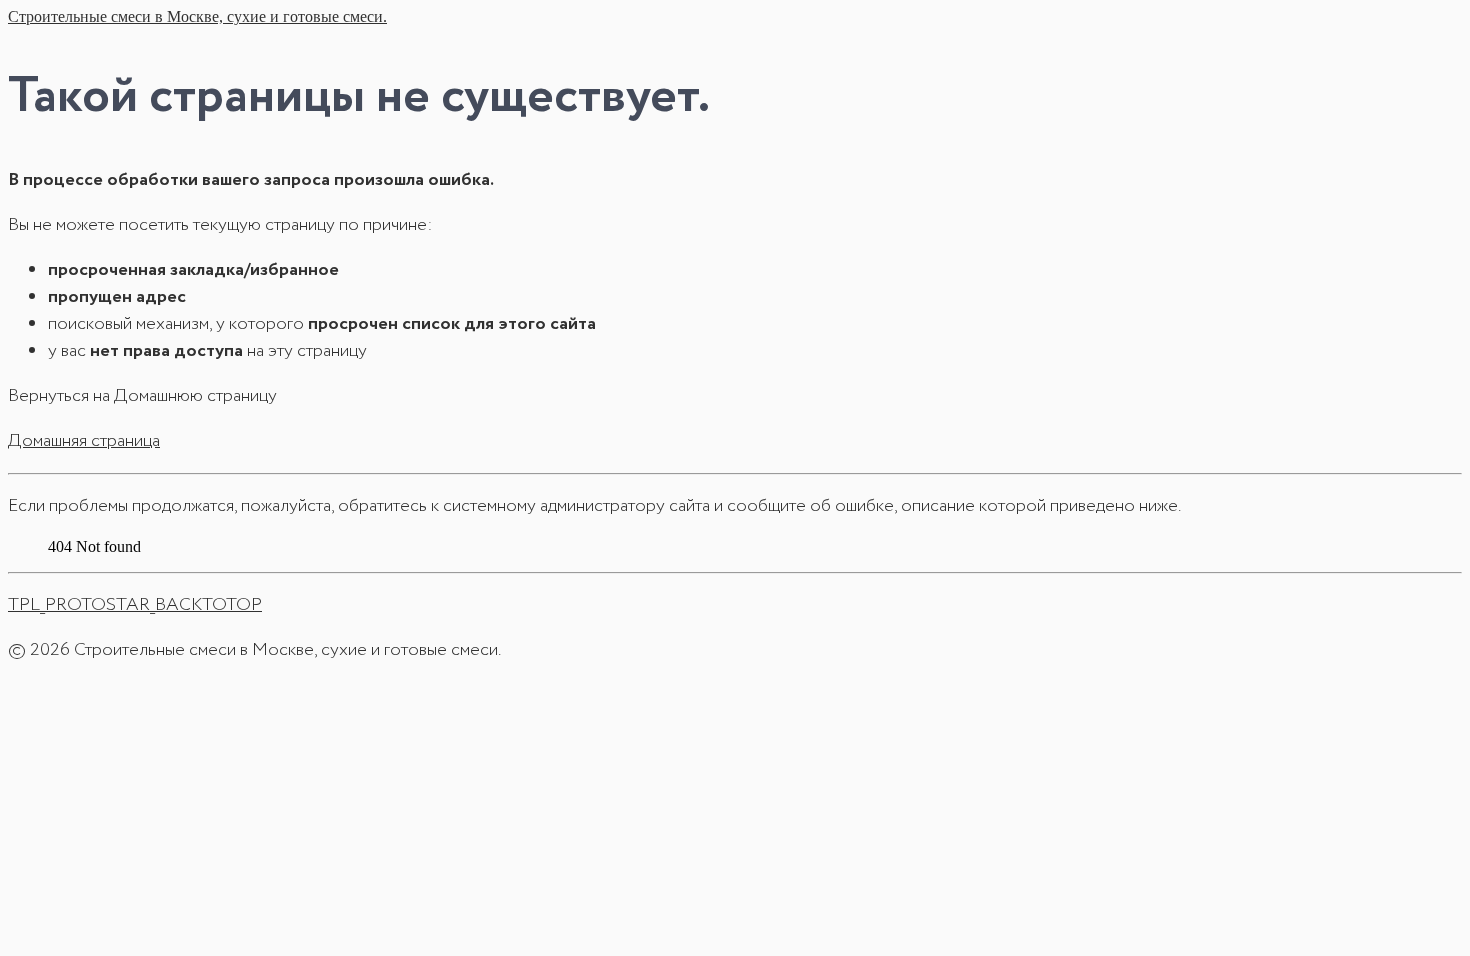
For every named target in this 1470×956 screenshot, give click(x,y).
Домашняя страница (84, 441)
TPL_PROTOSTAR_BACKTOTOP (135, 605)
